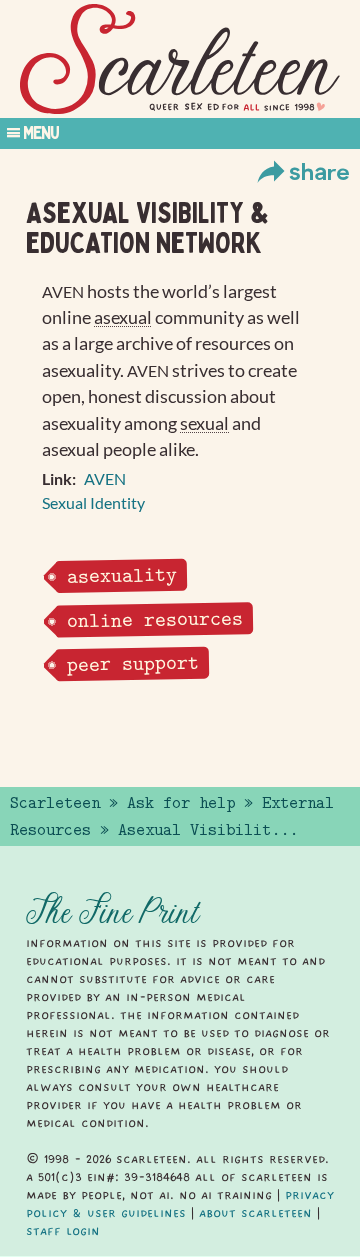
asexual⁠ (123, 317)
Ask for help (181, 803)
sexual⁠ (204, 423)
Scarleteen (55, 803)
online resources (154, 620)
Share (319, 170)
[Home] (180, 59)
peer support (132, 663)
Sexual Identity (93, 502)
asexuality (121, 575)
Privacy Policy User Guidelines (180, 1204)
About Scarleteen (255, 1213)
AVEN (105, 478)
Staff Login (63, 1231)
